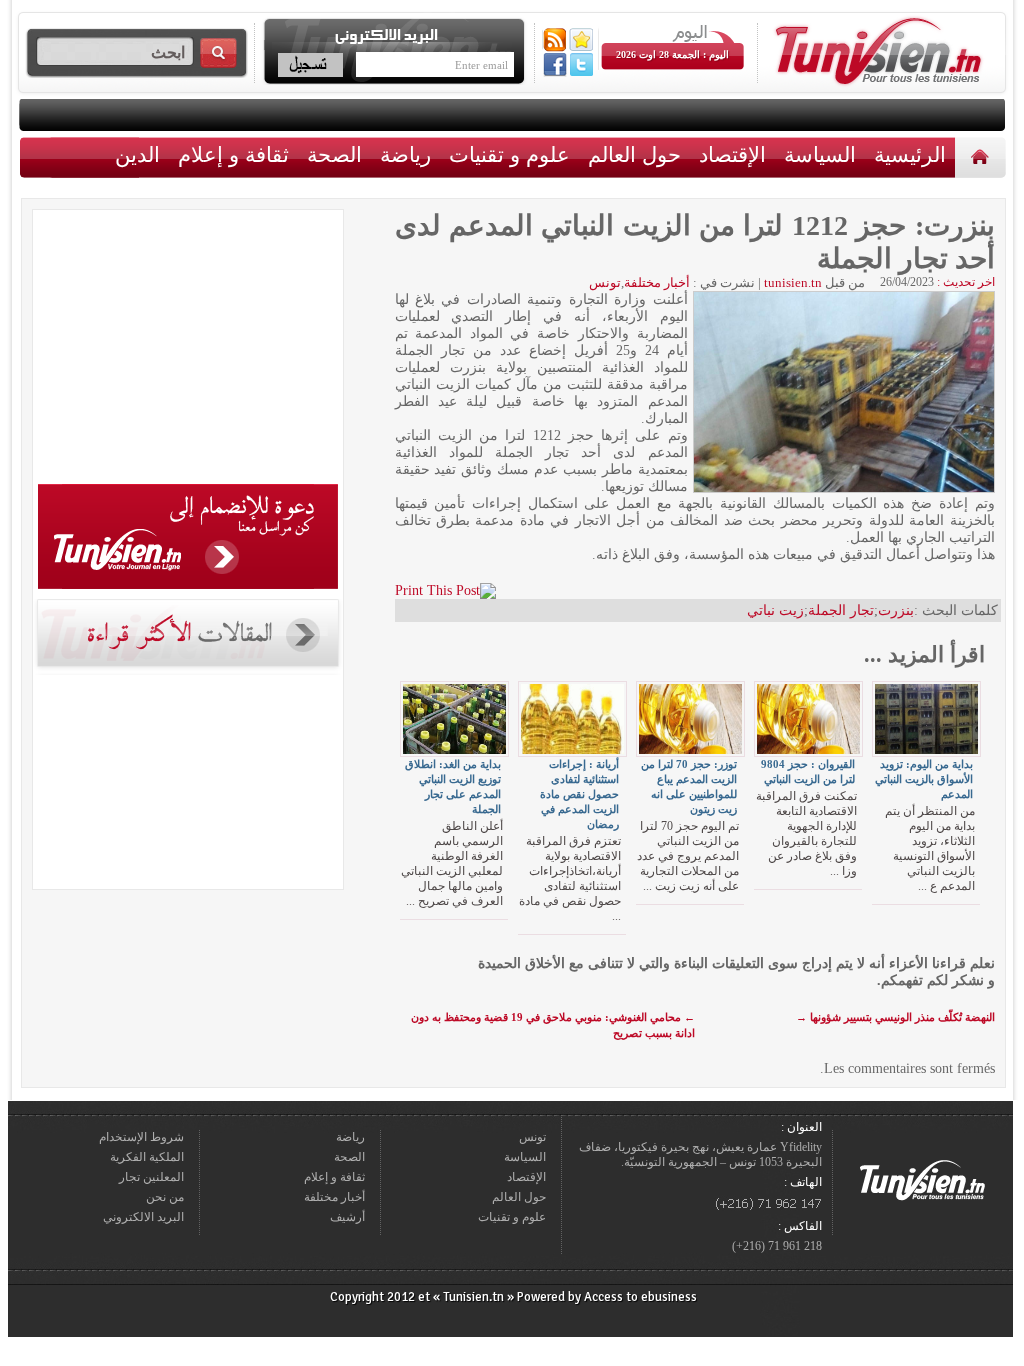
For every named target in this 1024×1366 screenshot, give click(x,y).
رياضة (405, 154)
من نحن (165, 1197)
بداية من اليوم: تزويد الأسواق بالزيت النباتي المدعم (924, 779)
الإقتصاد (732, 154)
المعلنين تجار (151, 1177)
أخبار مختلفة (657, 282)
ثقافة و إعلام (233, 154)
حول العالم (634, 154)
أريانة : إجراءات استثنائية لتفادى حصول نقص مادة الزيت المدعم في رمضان (579, 794)
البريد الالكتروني (143, 1217)
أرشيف (347, 1217)
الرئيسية (982, 156)
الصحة (334, 154)
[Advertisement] (188, 350)
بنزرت (896, 610)
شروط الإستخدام (141, 1137)
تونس (605, 282)
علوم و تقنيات (509, 154)
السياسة (820, 154)
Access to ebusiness (640, 1297)
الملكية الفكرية (147, 1157)
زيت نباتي (775, 610)
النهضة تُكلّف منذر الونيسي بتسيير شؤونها (895, 1017)
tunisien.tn (793, 282)
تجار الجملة (841, 610)
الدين (137, 154)
